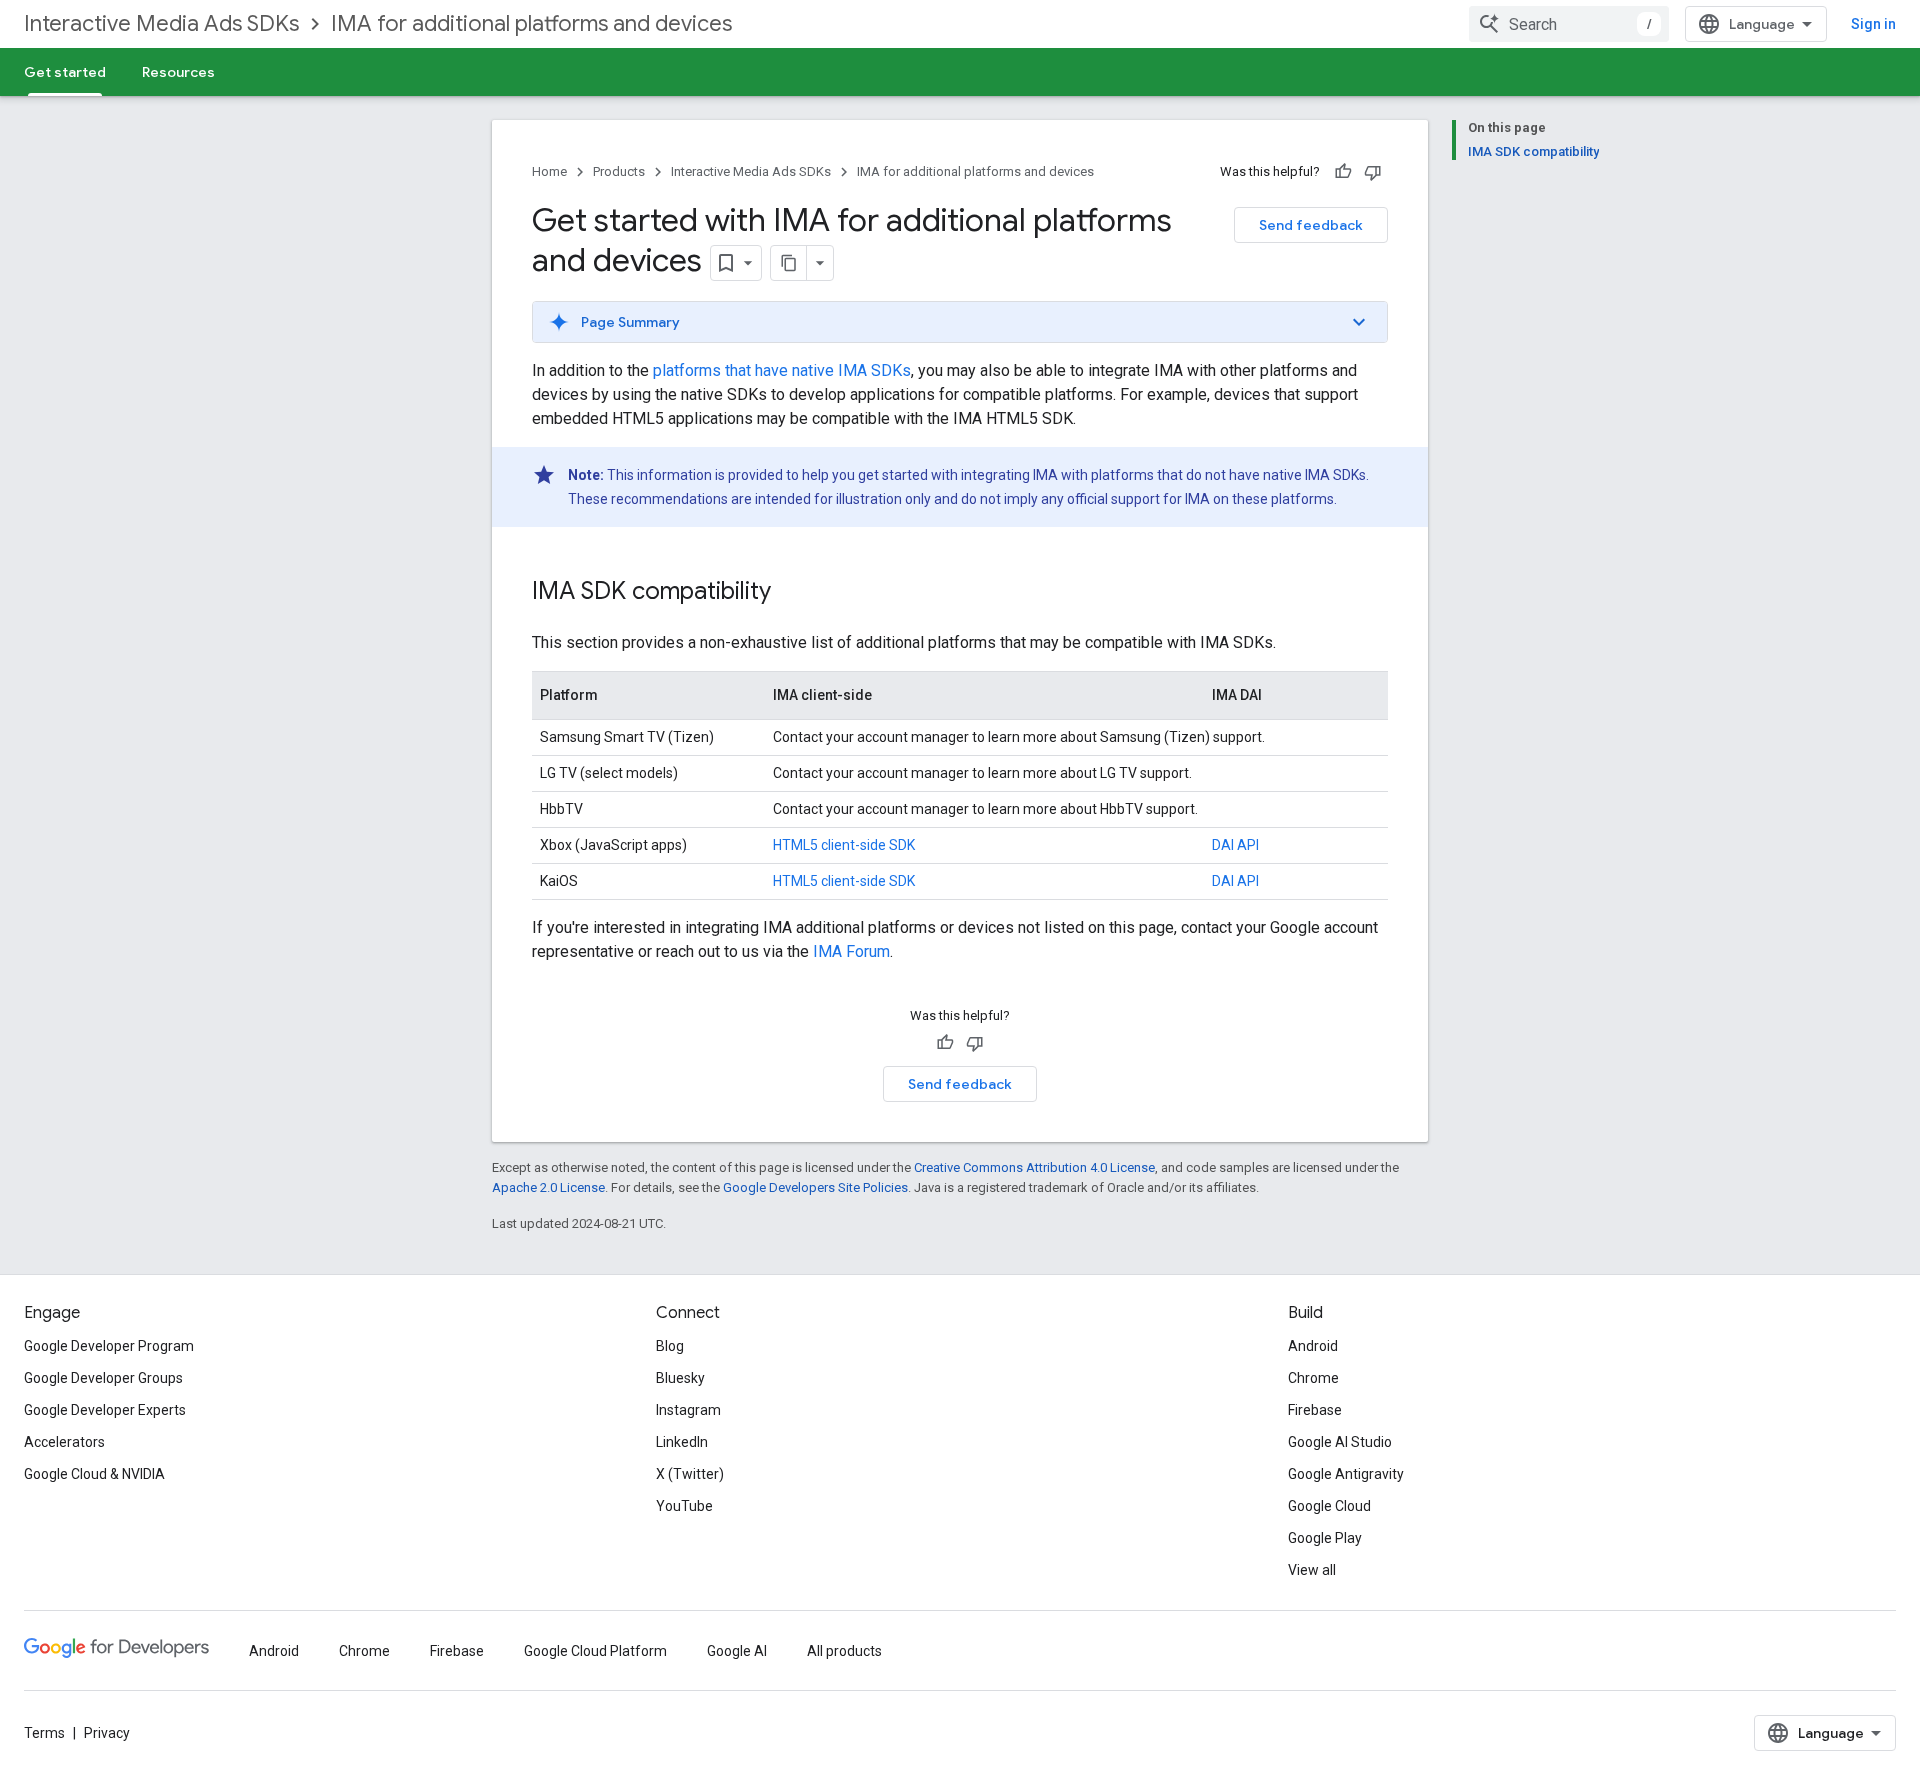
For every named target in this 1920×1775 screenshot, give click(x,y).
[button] (960, 322)
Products (619, 171)
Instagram (688, 1410)
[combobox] (1569, 24)
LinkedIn (682, 1442)
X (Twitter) (690, 1474)
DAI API (1235, 845)
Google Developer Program (109, 1346)
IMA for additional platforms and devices (531, 23)
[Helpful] (1343, 172)
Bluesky (680, 1378)
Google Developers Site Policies (815, 1187)
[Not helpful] (1373, 172)
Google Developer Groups (103, 1378)
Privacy (107, 1733)
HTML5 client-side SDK (844, 845)
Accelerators (64, 1442)
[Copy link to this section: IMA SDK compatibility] (791, 593)
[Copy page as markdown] (789, 263)
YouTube (684, 1506)
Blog (670, 1346)
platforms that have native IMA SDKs (782, 370)
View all (1312, 1570)
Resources (178, 72)
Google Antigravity (1346, 1474)
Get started (65, 72)
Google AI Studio (1340, 1442)
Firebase (1315, 1410)
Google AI (737, 1651)
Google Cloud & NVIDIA (94, 1474)
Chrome (1313, 1378)
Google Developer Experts (105, 1410)
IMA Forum (851, 951)
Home (549, 171)
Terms (44, 1733)
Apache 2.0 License (548, 1187)
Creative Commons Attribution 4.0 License (1034, 1167)
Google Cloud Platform (595, 1651)
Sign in (1873, 24)
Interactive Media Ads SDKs (161, 23)
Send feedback (1311, 225)
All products (844, 1651)
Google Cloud (1329, 1506)
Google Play (1325, 1538)
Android (1313, 1346)
